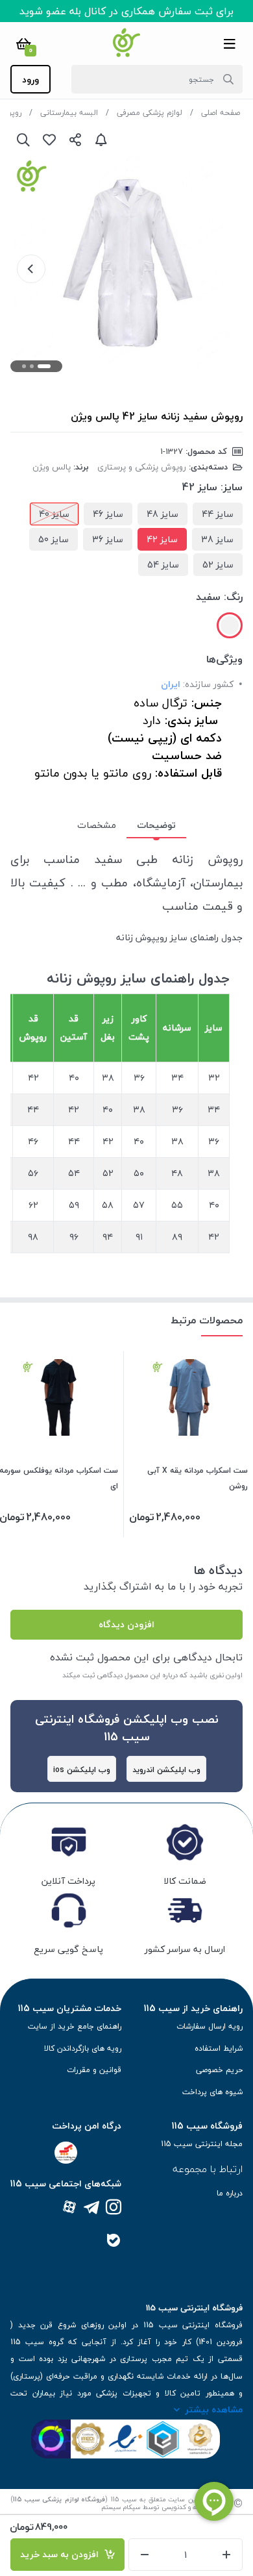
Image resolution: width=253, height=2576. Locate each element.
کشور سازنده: (208, 684)
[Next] (31, 269)
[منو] (230, 44)
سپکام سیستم (121, 2507)
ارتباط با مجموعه (208, 2169)
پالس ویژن (52, 467)
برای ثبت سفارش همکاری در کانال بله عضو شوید (126, 11)
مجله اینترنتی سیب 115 (202, 2144)
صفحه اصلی (221, 113)
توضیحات (156, 825)
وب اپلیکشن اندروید (166, 1770)
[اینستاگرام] (114, 2208)
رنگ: (233, 597)
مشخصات (97, 825)
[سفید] (230, 625)
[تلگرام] (91, 2208)
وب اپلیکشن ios (82, 1770)
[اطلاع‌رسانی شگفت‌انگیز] (101, 140)
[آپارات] (69, 2208)
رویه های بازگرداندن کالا (83, 2048)
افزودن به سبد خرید (62, 2554)
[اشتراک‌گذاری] (75, 140)
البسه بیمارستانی (69, 113)
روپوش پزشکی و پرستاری (142, 467)
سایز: (232, 487)
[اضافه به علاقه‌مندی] (49, 140)
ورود (30, 80)
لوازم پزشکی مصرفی (150, 113)
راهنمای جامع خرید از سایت (75, 2026)
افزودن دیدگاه (126, 1624)
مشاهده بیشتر (214, 2409)
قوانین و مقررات (94, 2070)
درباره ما (230, 2193)
